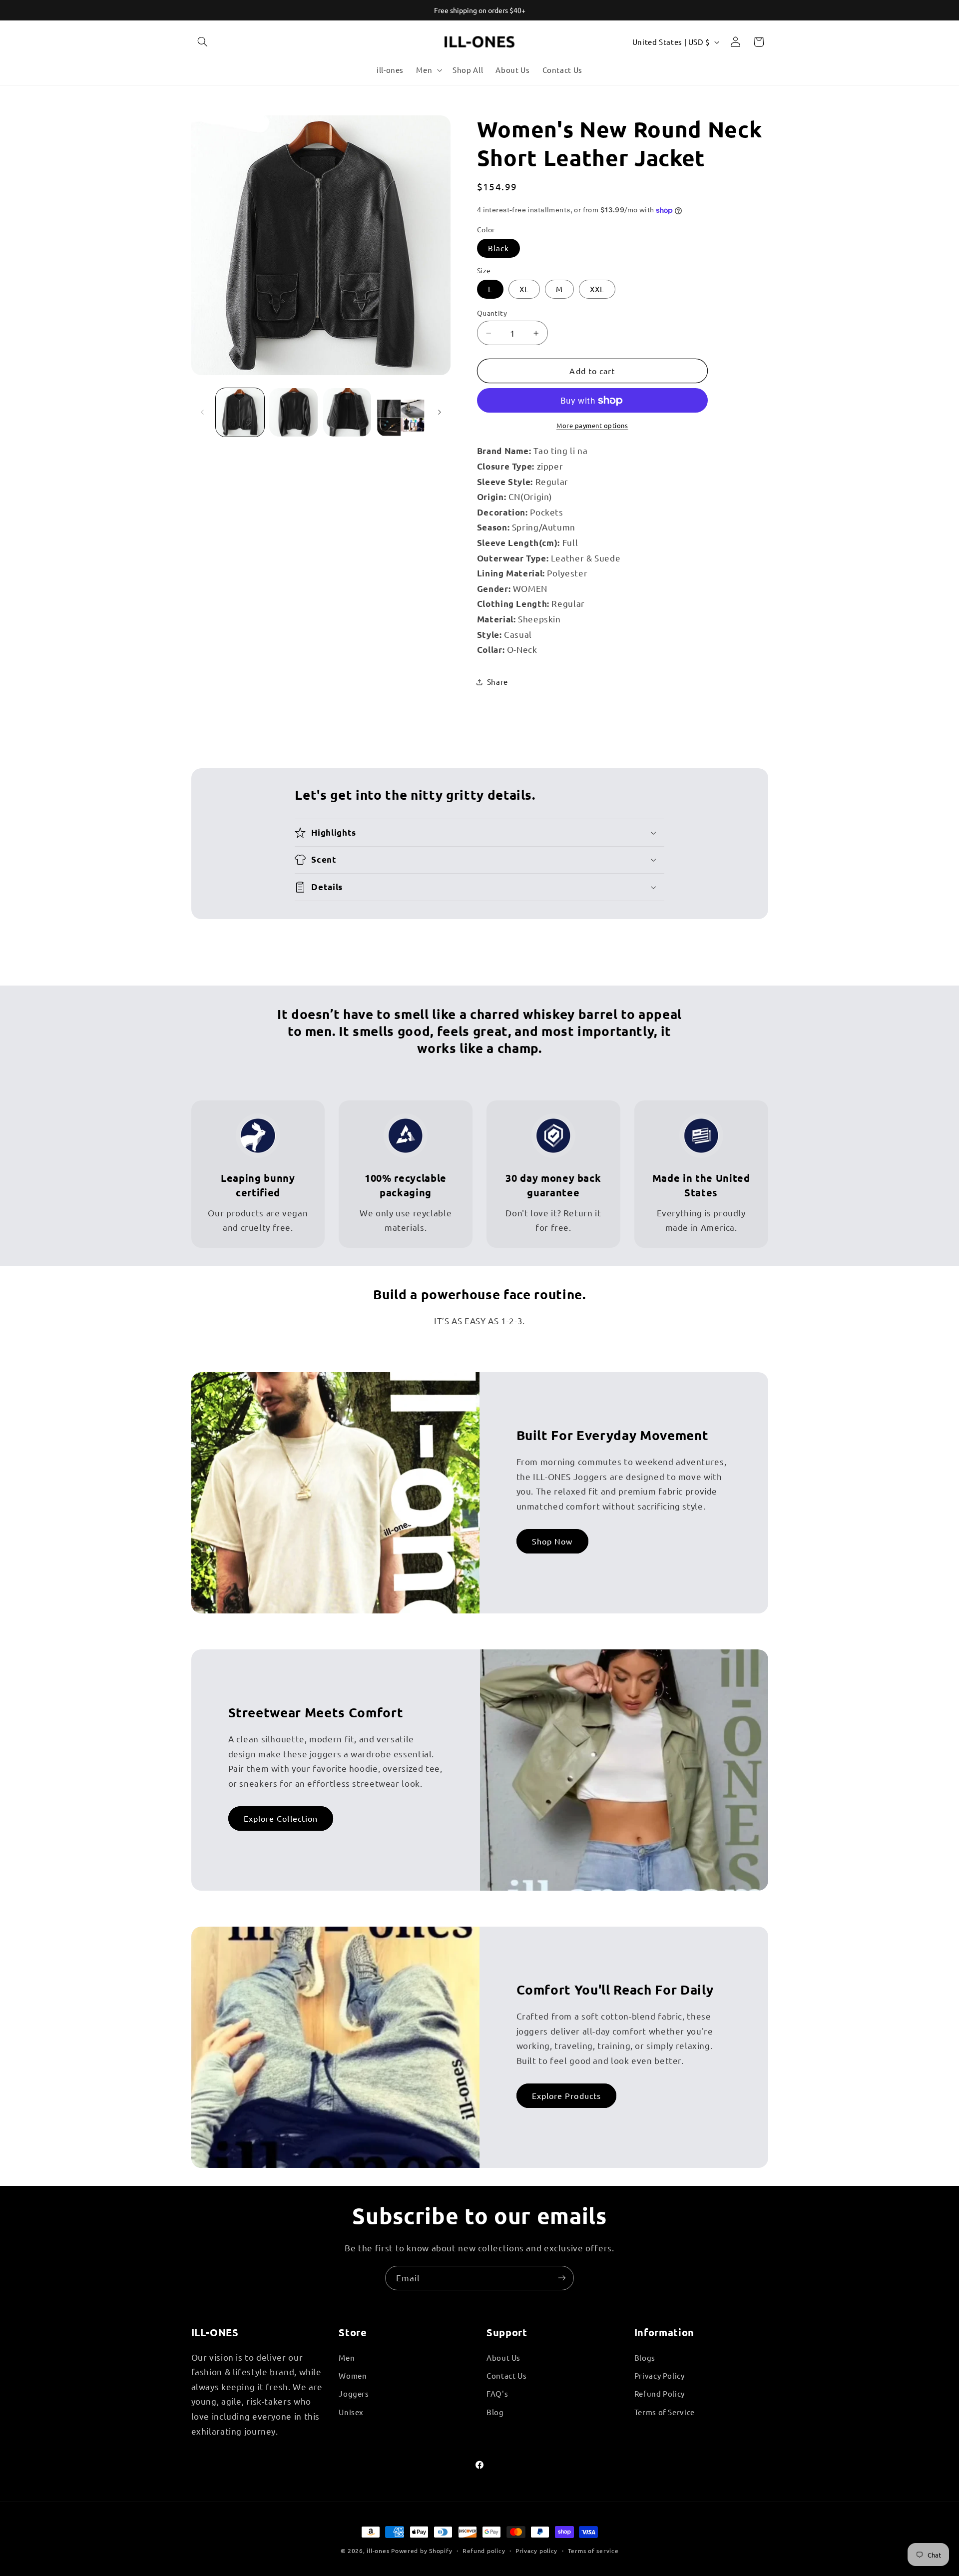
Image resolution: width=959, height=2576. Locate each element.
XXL (597, 289)
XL (524, 289)
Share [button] (497, 682)
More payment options (592, 425)
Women (353, 2375)
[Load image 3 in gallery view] (347, 412)
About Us (503, 2357)
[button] (203, 42)
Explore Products (566, 2095)
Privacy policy (536, 2551)
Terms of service (593, 2551)
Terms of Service (665, 2412)
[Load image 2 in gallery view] (293, 412)
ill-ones (378, 2551)
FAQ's (497, 2393)
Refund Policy (660, 2393)
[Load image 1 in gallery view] (240, 412)
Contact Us (506, 2375)
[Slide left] (202, 413)
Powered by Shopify (422, 2551)
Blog (495, 2412)
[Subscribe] (562, 2278)
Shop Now (552, 1541)
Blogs (645, 2357)
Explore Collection (281, 1818)
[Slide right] (440, 413)
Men (347, 2357)
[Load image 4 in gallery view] (401, 412)
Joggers (354, 2393)
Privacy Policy (660, 2375)
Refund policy (484, 2551)
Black (498, 248)
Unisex (351, 2412)
